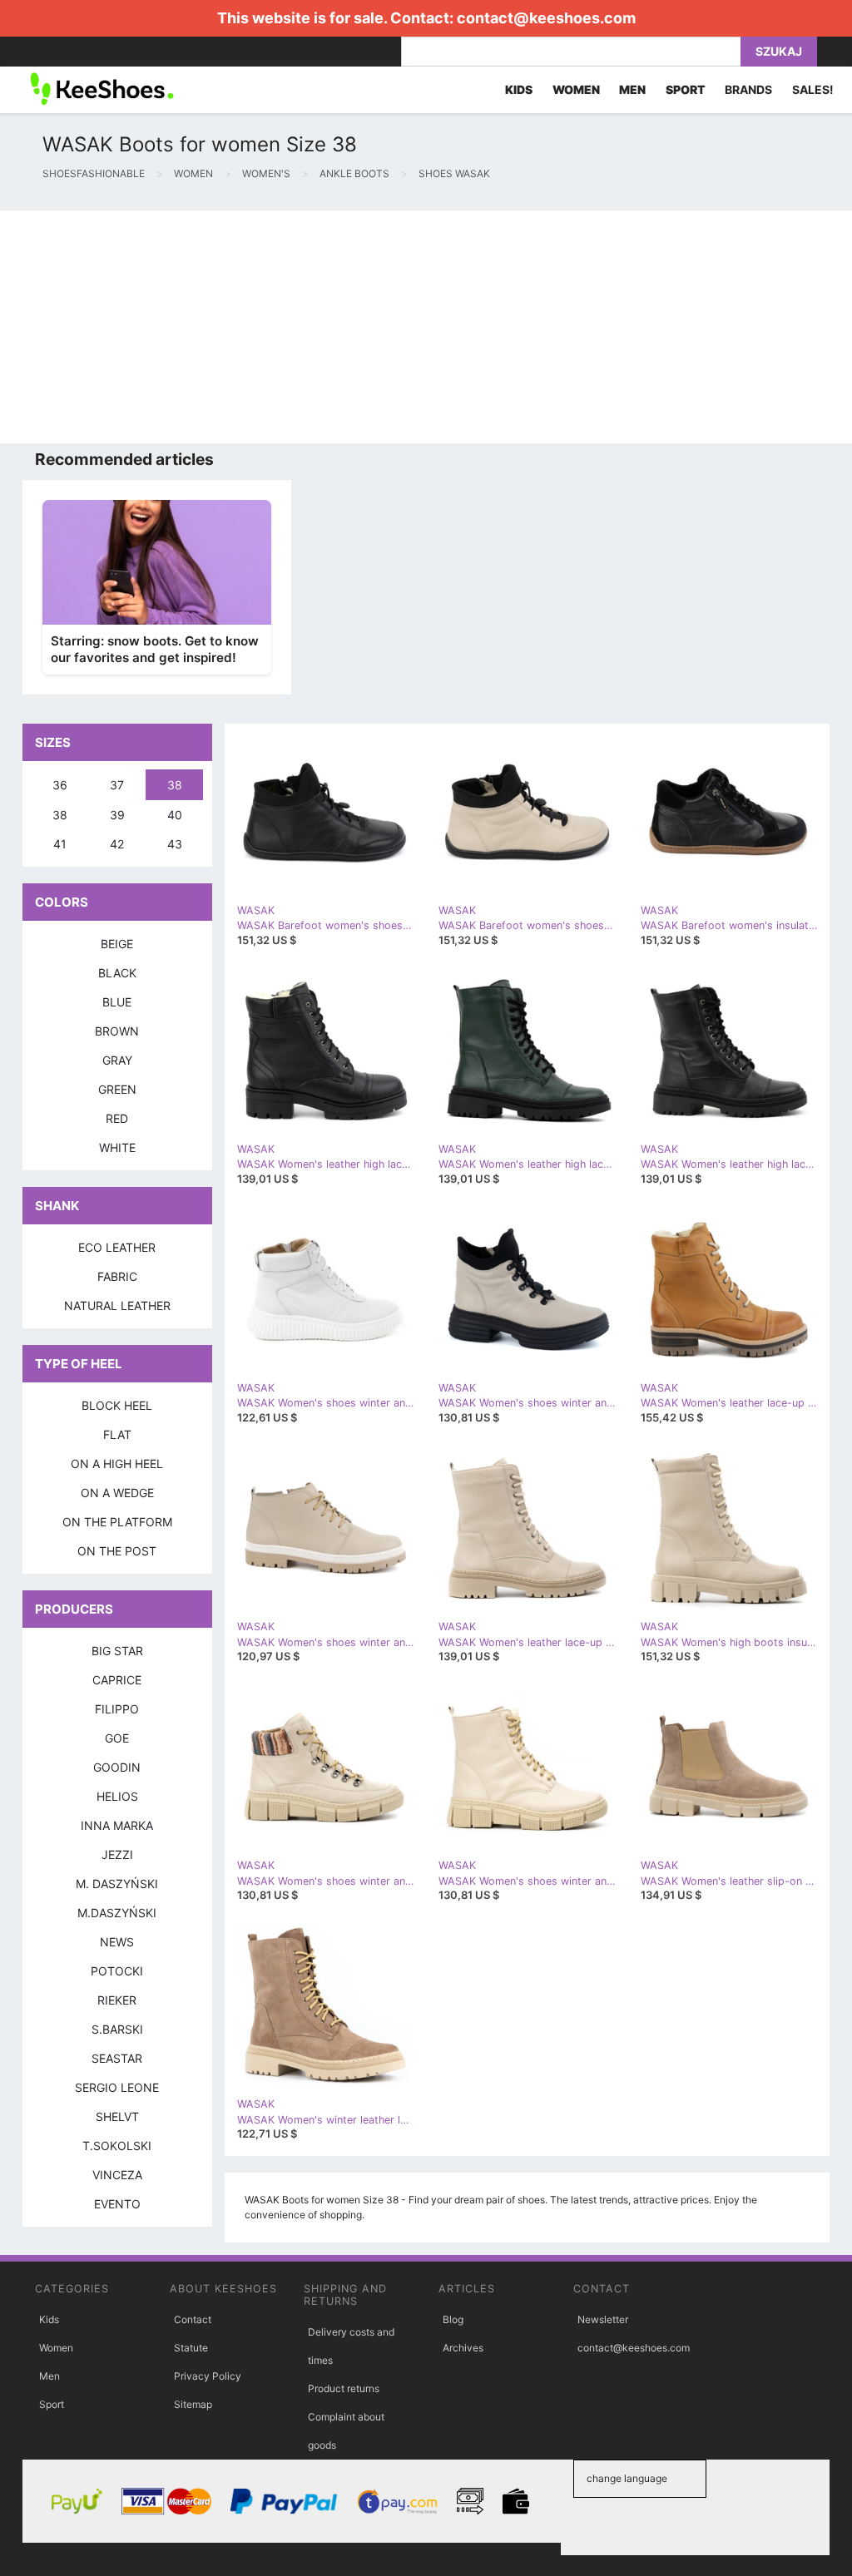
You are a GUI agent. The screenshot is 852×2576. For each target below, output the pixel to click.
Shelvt (117, 2116)
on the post (117, 1551)
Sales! (813, 89)
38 (175, 785)
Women (56, 2348)
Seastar (117, 2058)
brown (117, 1031)
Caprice (117, 1680)
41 (60, 844)
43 (175, 844)
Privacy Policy (208, 2376)
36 (60, 785)
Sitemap (193, 2404)
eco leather (117, 1247)
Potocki (117, 1971)
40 (175, 815)
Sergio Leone (117, 2087)
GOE (117, 1738)
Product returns (344, 2388)
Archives (463, 2348)
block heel (117, 1405)
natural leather (117, 1305)
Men (50, 2376)
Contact (193, 2319)
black (117, 973)
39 (117, 815)
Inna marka (117, 1825)
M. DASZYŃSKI (117, 1884)
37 (117, 785)
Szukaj (779, 51)
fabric (117, 1276)
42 (117, 844)
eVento (117, 2204)
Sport (52, 2404)
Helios (117, 1796)
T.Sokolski (117, 2146)
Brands (748, 89)
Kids (49, 2319)
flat (117, 1434)
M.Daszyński (117, 1913)
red (117, 1118)
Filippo (117, 1709)
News (117, 1942)
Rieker (117, 2000)
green (117, 1089)
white (117, 1147)
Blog (453, 2319)
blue (117, 1002)
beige (117, 944)
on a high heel (117, 1464)
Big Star (117, 1651)
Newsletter (603, 2319)
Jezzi (117, 1854)
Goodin (117, 1767)
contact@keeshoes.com (546, 18)
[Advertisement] (426, 327)
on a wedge (117, 1493)
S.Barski (117, 2029)
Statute (191, 2348)
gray (117, 1060)
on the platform (117, 1522)
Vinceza (117, 2175)
